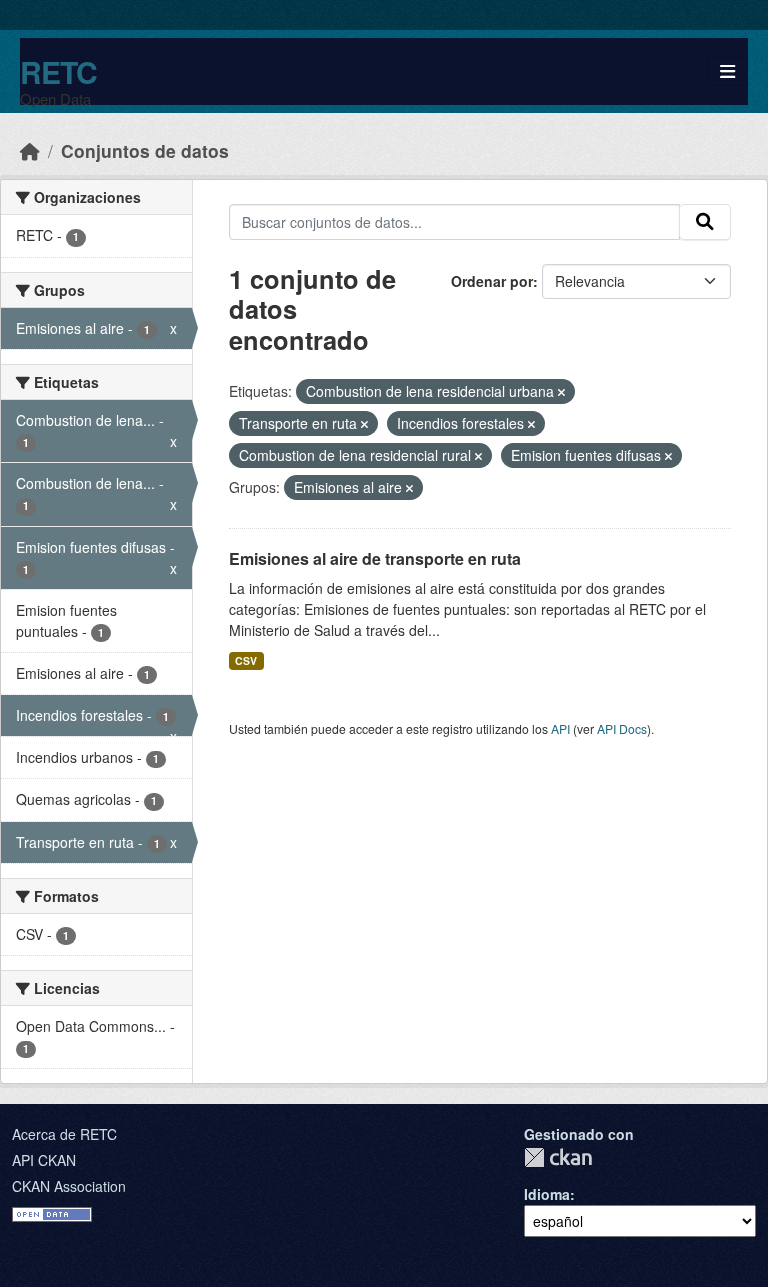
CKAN (558, 1157)
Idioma (547, 1194)
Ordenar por (492, 281)
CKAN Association (69, 1186)
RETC (58, 71)
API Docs (622, 728)
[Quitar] (561, 392)
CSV (246, 660)
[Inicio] (30, 150)
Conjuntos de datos (145, 150)
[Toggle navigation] (727, 71)
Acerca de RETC (64, 1134)
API (560, 728)
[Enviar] (705, 222)
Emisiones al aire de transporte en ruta (375, 558)
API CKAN (44, 1160)
